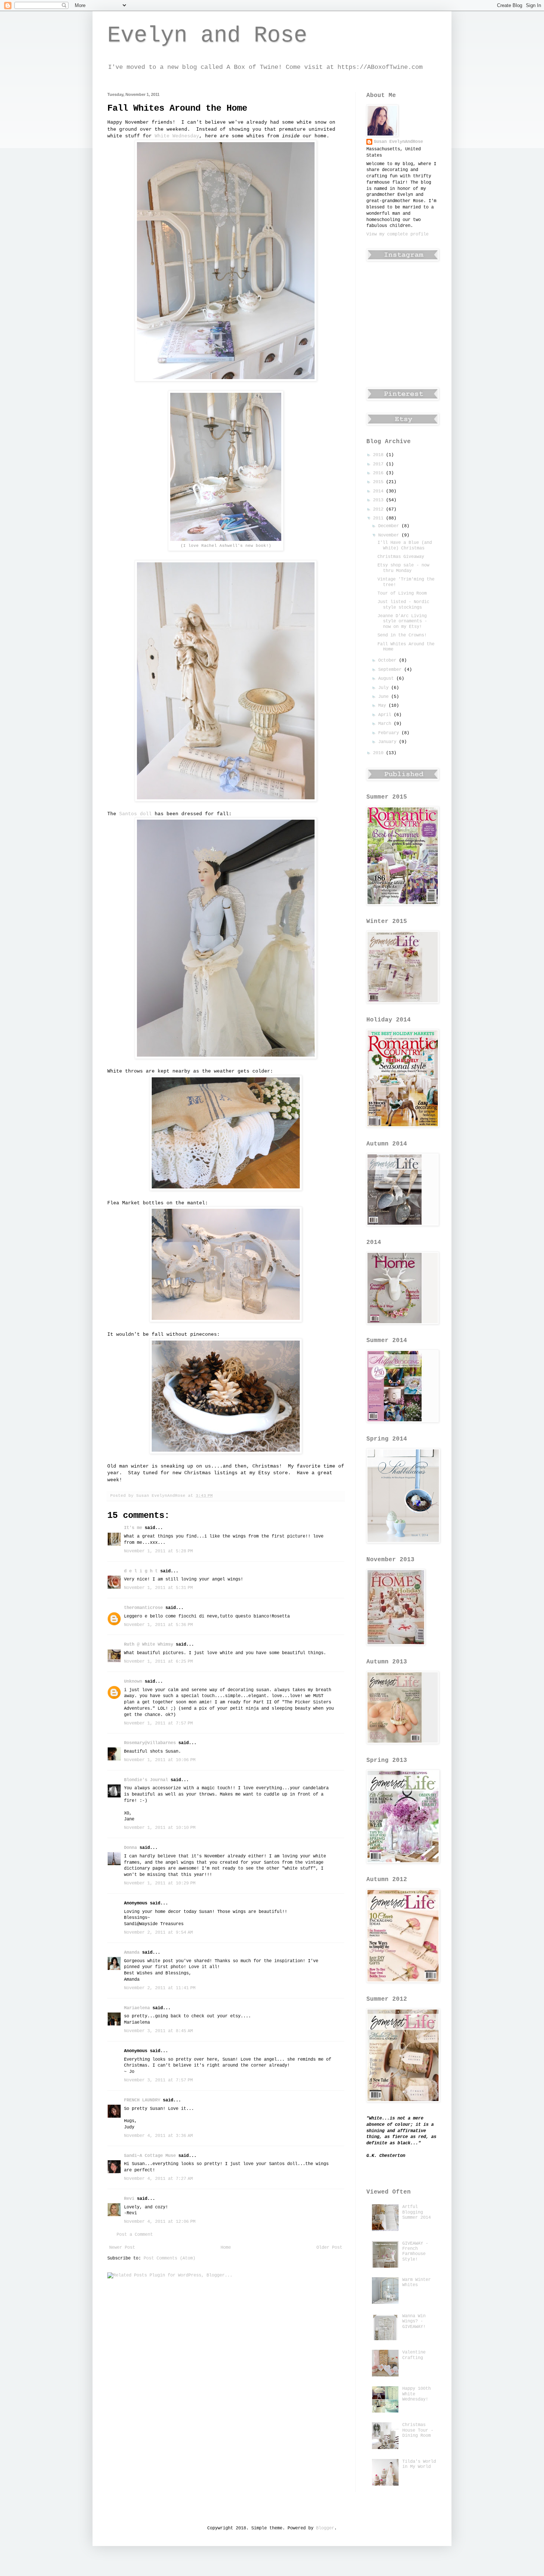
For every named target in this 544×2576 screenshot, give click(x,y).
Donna (130, 1848)
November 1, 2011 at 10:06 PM (160, 1760)
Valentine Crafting (414, 2355)
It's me (133, 1528)
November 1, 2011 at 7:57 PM (158, 1723)
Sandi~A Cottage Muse (150, 2156)
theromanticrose (143, 1608)
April (386, 715)
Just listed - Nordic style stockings (403, 605)
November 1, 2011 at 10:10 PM (160, 1828)
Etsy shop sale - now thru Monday (403, 568)
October (389, 660)
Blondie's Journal (146, 1780)
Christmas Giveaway (401, 557)
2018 (380, 455)
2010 (380, 753)
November (390, 535)
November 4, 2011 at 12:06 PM (160, 2222)
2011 (380, 518)
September (391, 670)
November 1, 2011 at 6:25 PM (158, 1662)
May (383, 706)
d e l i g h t (141, 1571)
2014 (380, 491)
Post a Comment (135, 2235)
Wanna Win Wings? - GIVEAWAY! (414, 2321)
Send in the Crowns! (402, 635)
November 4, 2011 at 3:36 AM (158, 2136)
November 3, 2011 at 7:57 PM (158, 2080)
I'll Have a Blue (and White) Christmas (405, 545)
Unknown (133, 1682)
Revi (129, 2199)
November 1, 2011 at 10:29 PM (160, 1883)
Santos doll (135, 814)
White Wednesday (177, 136)
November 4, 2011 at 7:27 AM (158, 2179)
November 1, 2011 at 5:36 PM (158, 1625)
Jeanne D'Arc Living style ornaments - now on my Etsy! (402, 621)
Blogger (325, 2528)
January (389, 742)
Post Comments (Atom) (169, 2258)
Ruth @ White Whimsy (149, 1645)
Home (226, 2248)
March (386, 724)
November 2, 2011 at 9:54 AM (158, 1933)
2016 (380, 473)
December (390, 526)
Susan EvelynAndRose (398, 142)
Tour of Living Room (402, 593)
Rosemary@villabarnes (150, 1743)
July (385, 688)
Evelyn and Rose (207, 36)
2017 (380, 464)
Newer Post (122, 2248)
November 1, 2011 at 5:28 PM (158, 1551)
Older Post (329, 2248)
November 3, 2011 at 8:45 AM (158, 2031)
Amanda (132, 1953)
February (390, 733)
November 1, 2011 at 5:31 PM (158, 1588)
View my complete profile (397, 234)
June (385, 697)
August (387, 679)
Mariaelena (137, 2008)
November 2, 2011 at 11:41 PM (160, 1988)
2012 (380, 509)
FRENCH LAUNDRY (142, 2100)
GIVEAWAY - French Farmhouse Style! (415, 2252)
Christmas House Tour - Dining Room (418, 2430)
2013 (380, 500)
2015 (380, 482)
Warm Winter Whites (417, 2282)
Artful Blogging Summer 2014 (417, 2212)
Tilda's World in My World (419, 2464)
